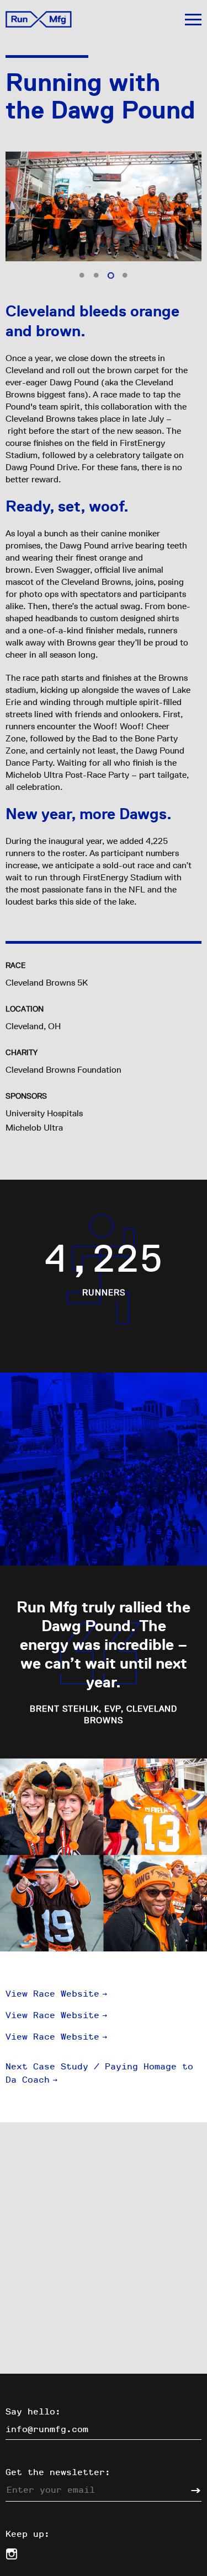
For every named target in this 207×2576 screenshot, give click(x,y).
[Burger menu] (193, 20)
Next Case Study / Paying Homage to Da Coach (99, 2073)
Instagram (11, 2554)
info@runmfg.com (47, 2429)
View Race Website (57, 1994)
